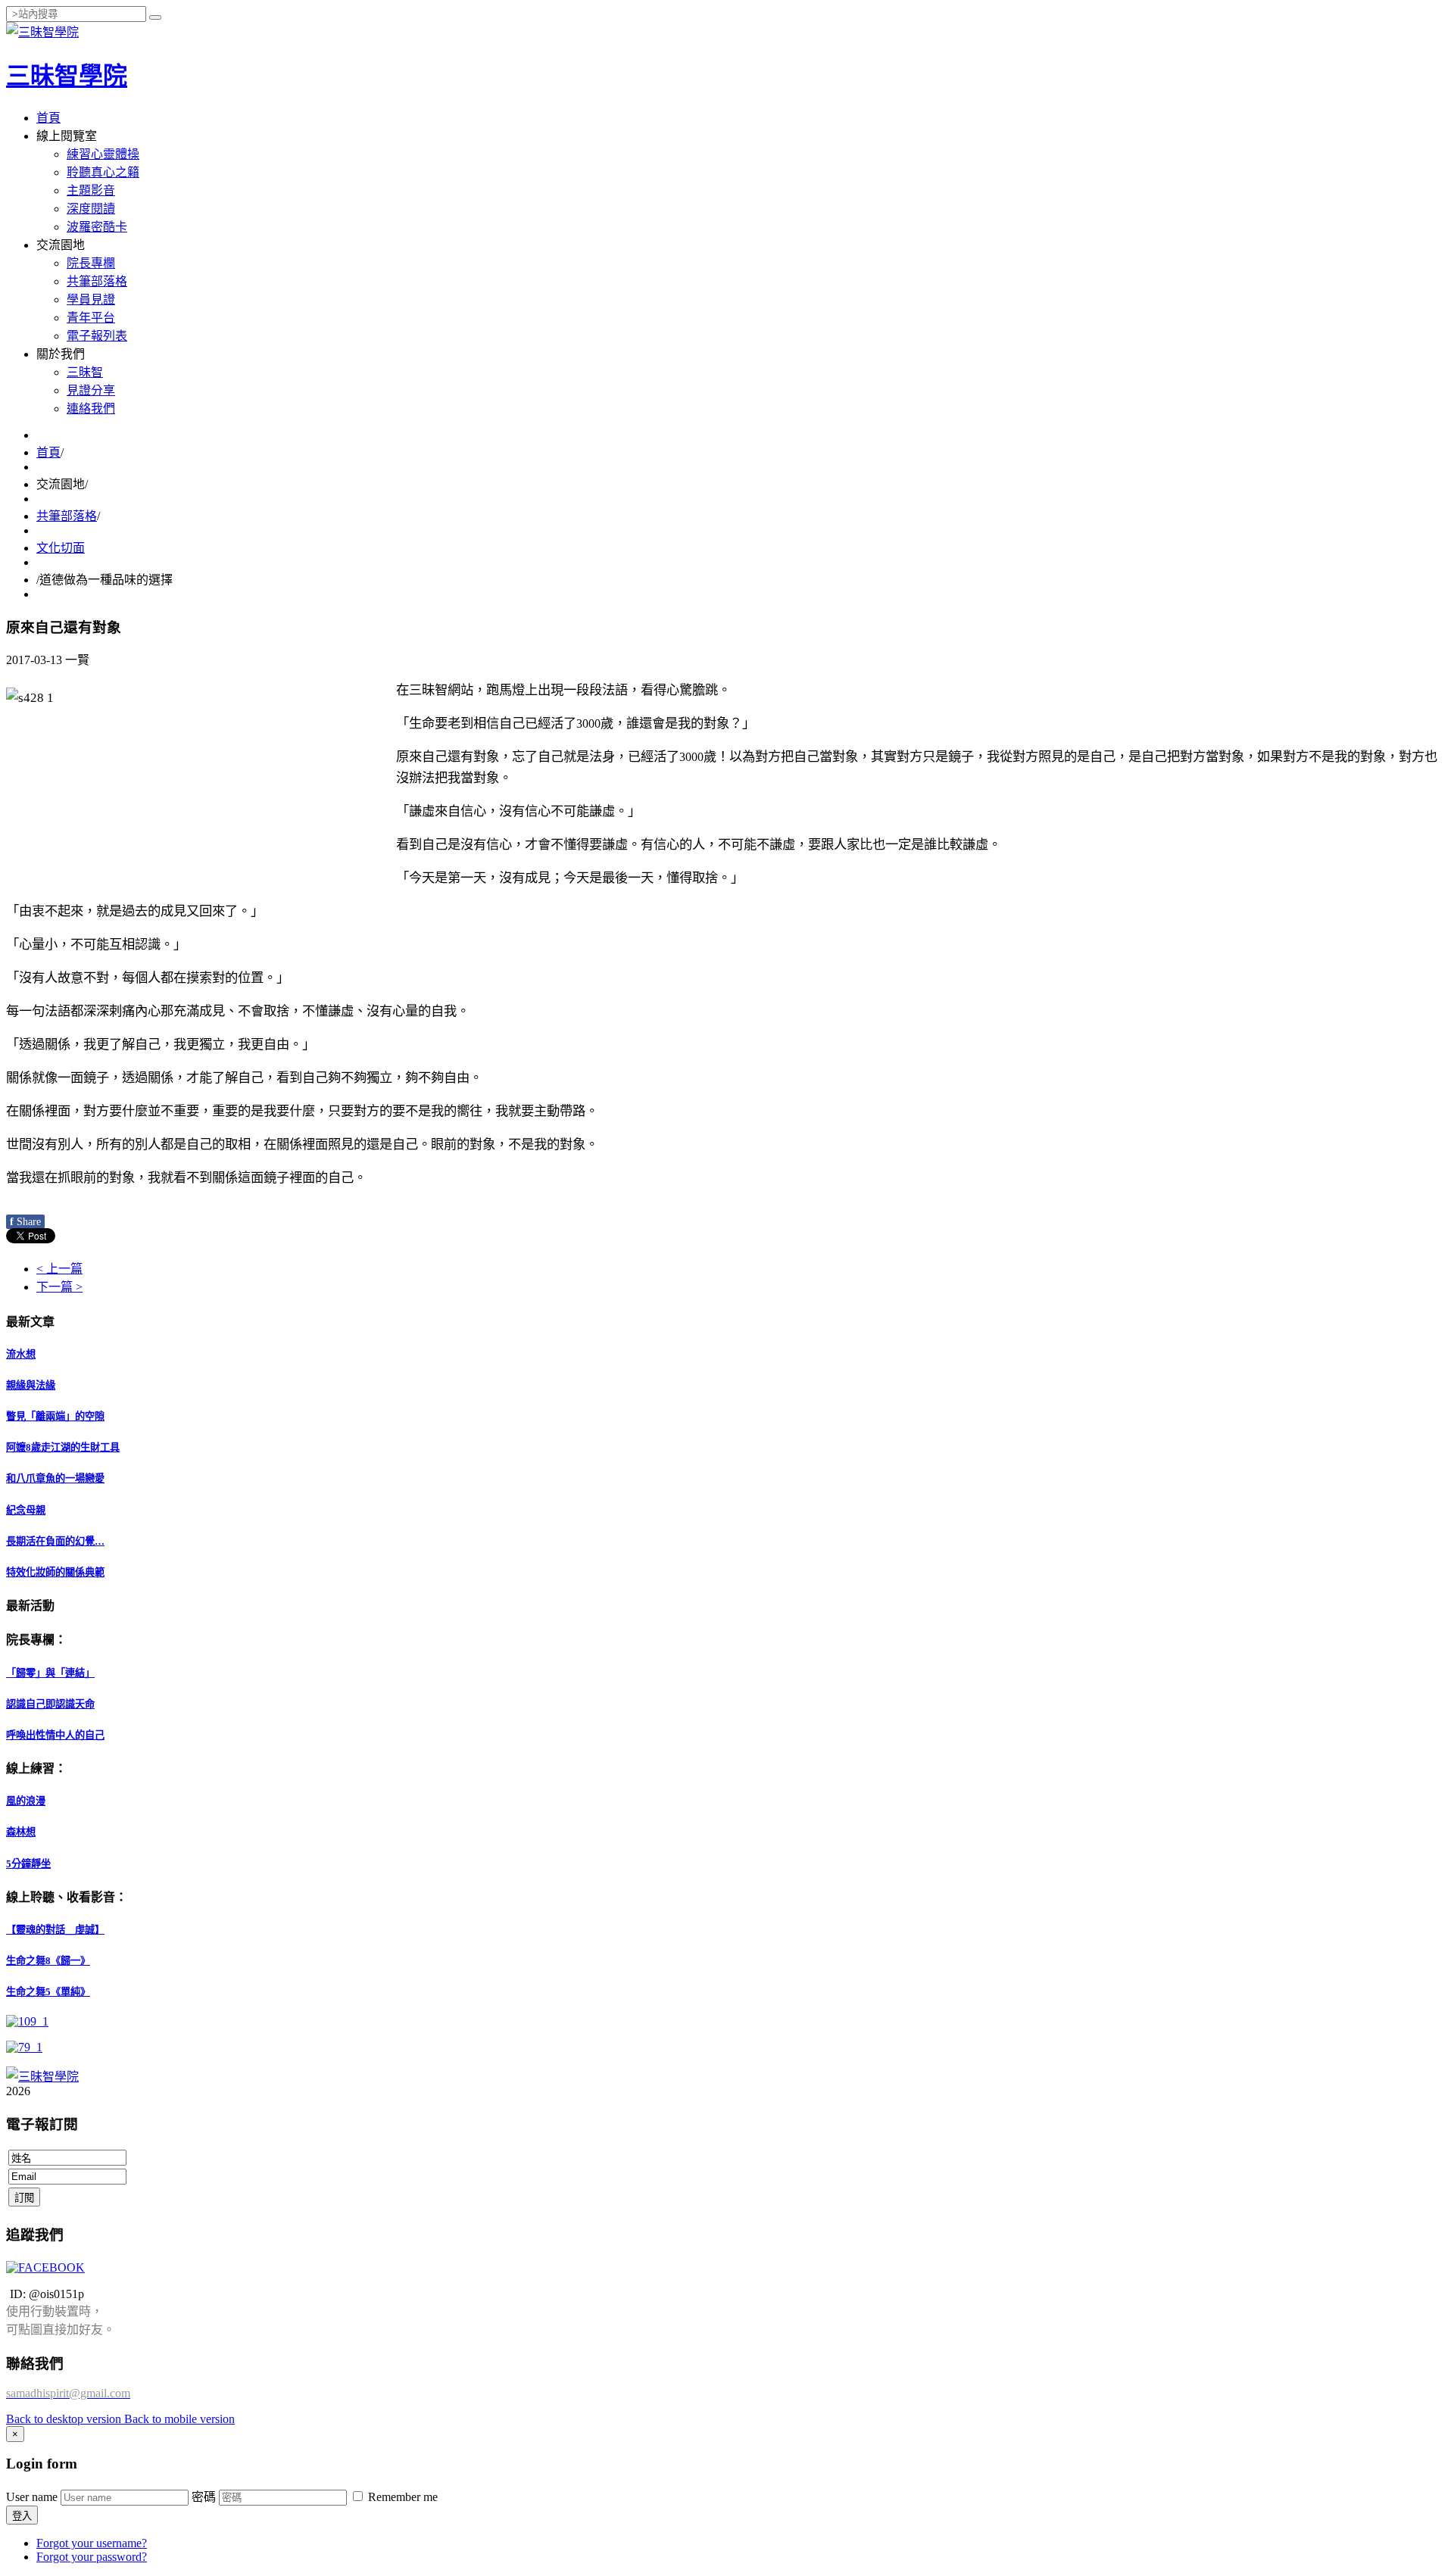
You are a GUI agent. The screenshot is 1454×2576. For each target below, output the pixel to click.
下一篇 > (59, 1287)
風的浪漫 (26, 1801)
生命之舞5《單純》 (48, 1992)
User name (32, 2497)
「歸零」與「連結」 (50, 1673)
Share (25, 1222)
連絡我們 (91, 409)
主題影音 (91, 190)
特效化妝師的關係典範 (55, 1572)
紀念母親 (26, 1510)
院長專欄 (91, 263)
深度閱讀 (91, 209)
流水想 (21, 1354)
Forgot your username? (92, 2543)
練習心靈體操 (103, 154)
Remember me (401, 2497)
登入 (22, 2516)
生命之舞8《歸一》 (48, 1961)
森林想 (21, 1832)
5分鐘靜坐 (28, 1864)
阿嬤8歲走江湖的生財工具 (63, 1447)
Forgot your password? (92, 2557)
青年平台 (91, 318)
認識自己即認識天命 (50, 1704)
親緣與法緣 (31, 1385)
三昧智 (85, 372)
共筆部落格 (97, 281)
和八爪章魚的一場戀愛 (55, 1478)
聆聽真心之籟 (103, 172)
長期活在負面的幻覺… (55, 1541)
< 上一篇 (59, 1269)
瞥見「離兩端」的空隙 (55, 1416)
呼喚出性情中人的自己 (55, 1735)
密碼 (204, 2497)
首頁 (48, 118)
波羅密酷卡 (97, 227)
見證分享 (91, 390)
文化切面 (61, 548)
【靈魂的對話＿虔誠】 (55, 1930)
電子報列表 (97, 336)
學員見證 (91, 299)
